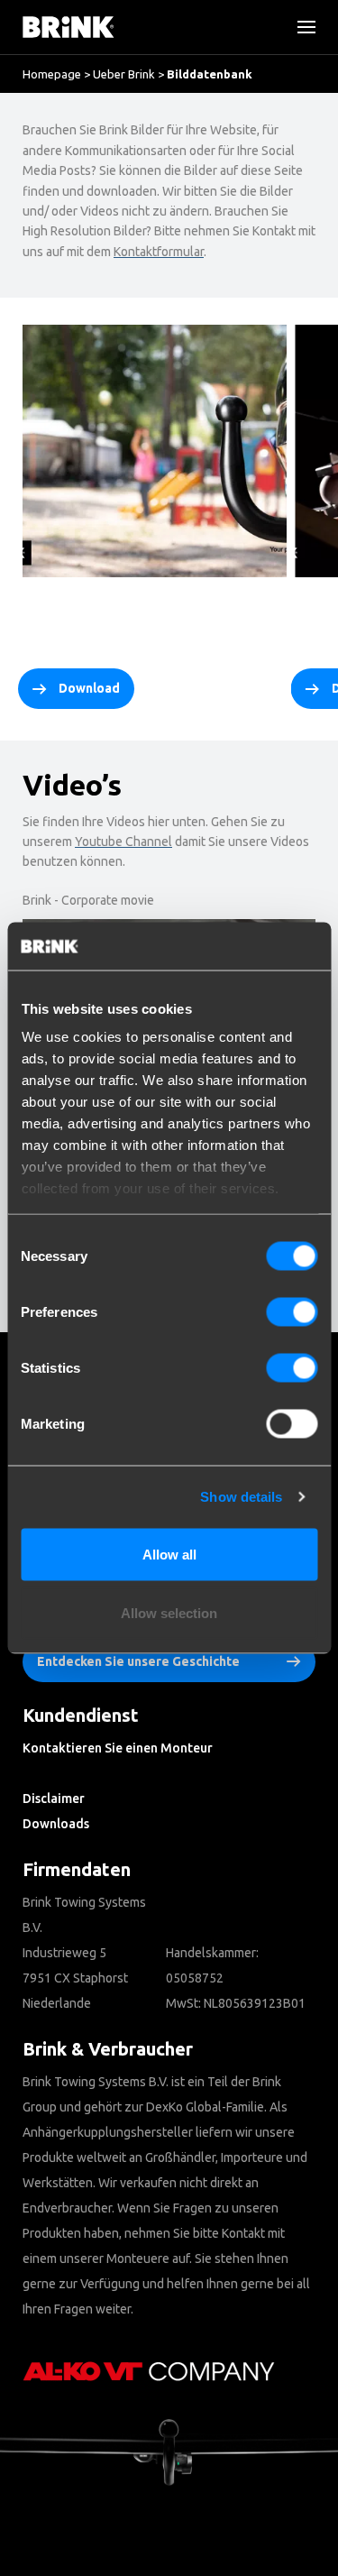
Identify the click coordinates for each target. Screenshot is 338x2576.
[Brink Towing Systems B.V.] (69, 27)
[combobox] (73, 167)
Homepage (52, 74)
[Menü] (299, 27)
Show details (241, 1497)
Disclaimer (54, 1799)
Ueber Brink (124, 74)
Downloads (56, 1824)
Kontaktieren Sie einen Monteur (118, 1748)
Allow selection (169, 1613)
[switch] (292, 1311)
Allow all (169, 1554)
